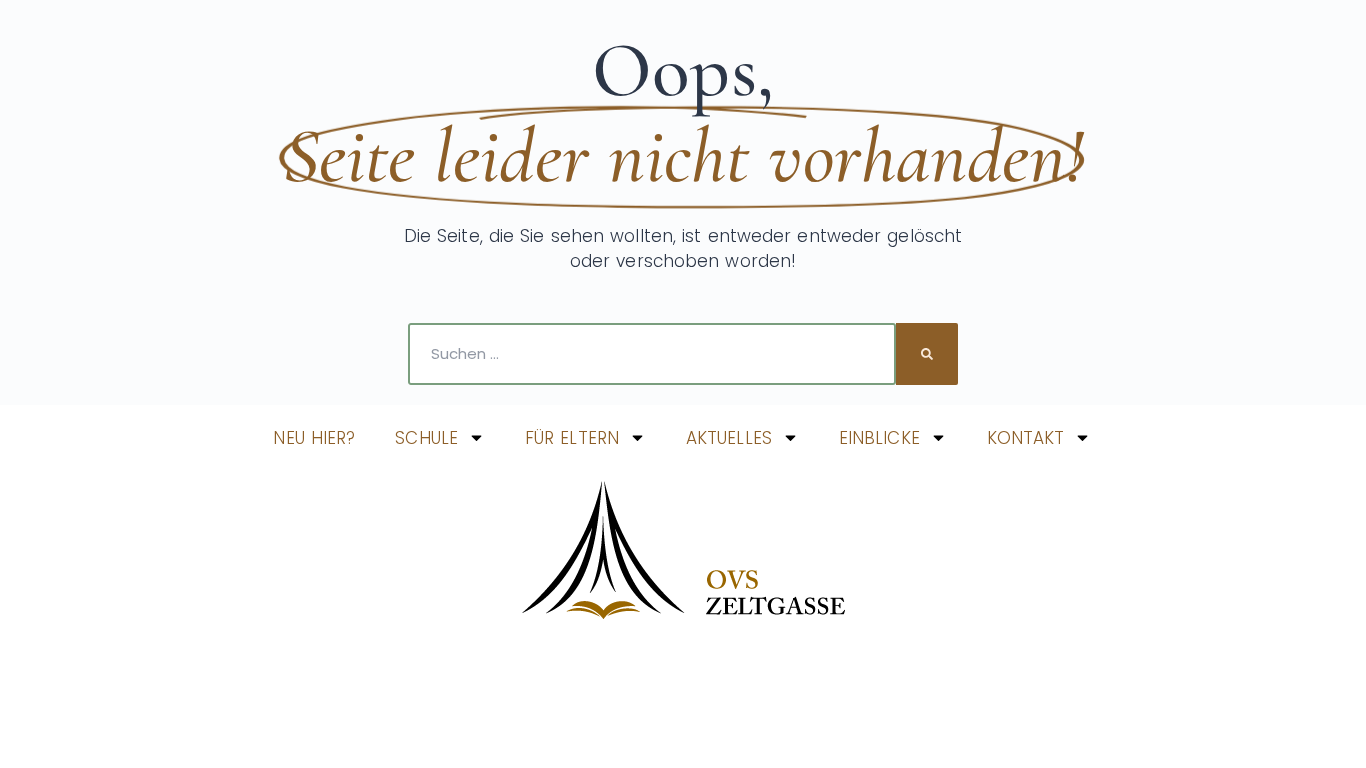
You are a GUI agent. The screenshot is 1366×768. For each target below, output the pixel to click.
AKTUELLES (729, 438)
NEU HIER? (314, 438)
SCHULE (426, 438)
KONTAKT (1026, 438)
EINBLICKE (879, 438)
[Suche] (927, 354)
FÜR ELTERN (572, 438)
